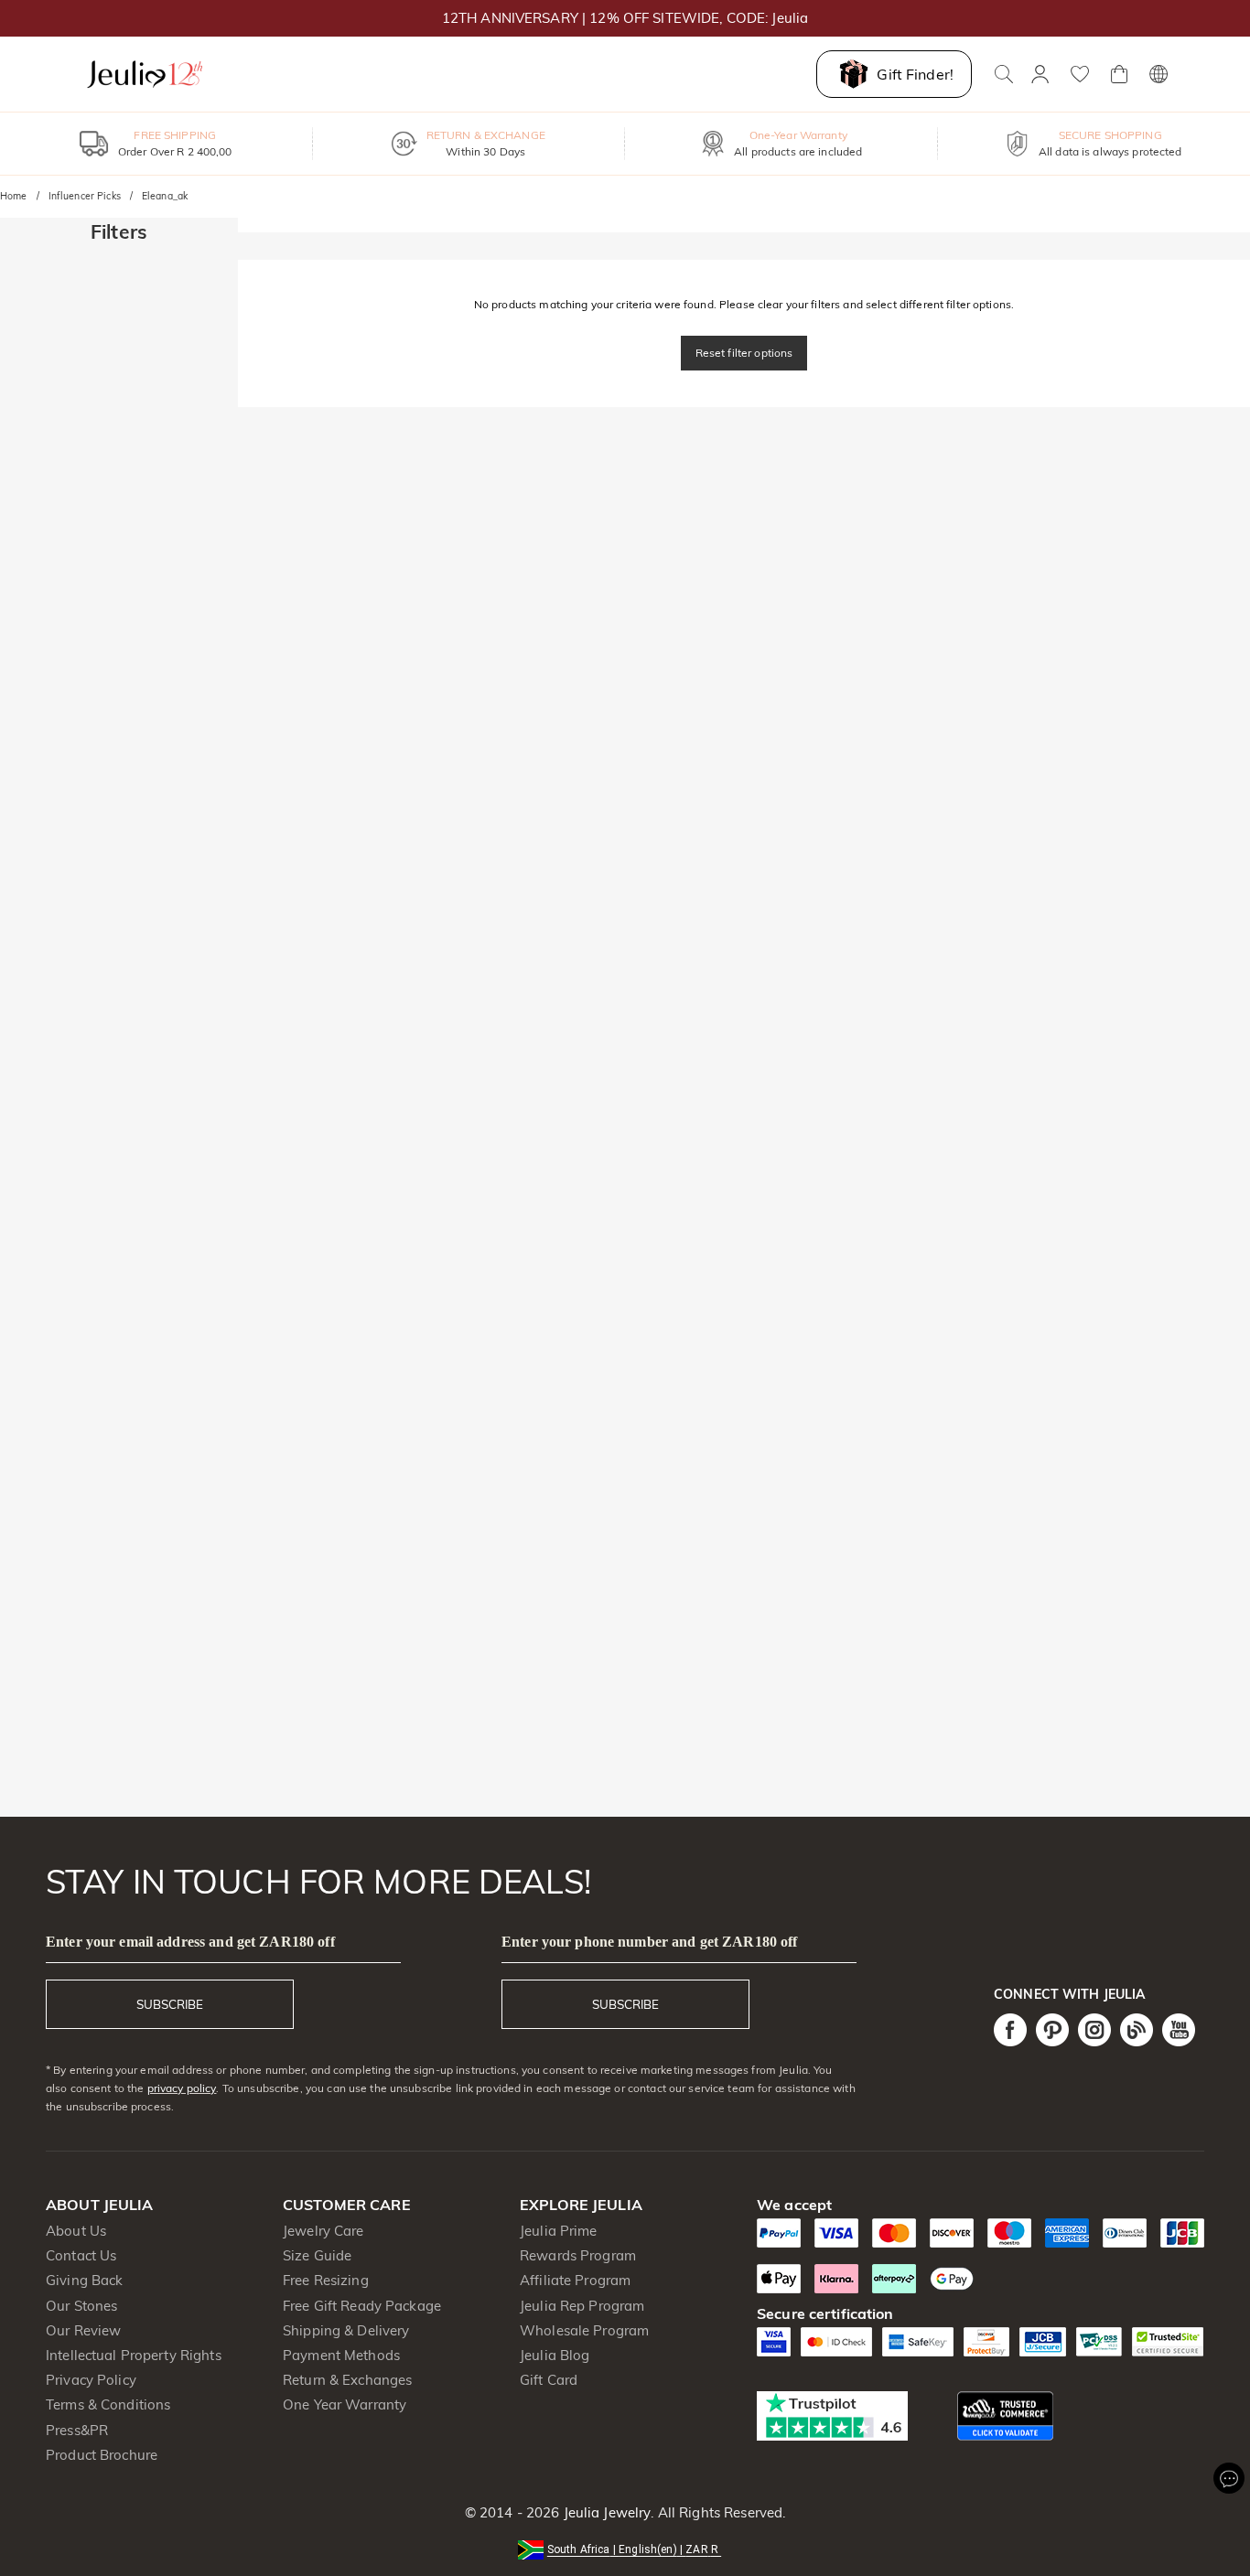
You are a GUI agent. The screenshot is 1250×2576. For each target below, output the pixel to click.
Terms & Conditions (108, 2404)
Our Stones (81, 2306)
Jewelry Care (323, 2231)
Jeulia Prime (559, 2231)
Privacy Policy (91, 2380)
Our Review (83, 2330)
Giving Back (84, 2280)
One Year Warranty (345, 2404)
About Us (76, 2231)
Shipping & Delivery (346, 2330)
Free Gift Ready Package (362, 2306)
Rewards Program (578, 2255)
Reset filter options (744, 353)
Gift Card (549, 2380)
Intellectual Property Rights (134, 2355)
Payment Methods (341, 2355)
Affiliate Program (575, 2280)
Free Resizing (326, 2280)
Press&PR (77, 2430)
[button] (625, 2548)
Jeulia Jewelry (605, 2512)
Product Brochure (102, 2455)
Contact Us (81, 2255)
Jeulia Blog (555, 2355)
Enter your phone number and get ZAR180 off (650, 1942)
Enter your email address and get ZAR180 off (190, 1942)
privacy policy (182, 2088)
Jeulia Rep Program (582, 2306)
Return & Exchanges (347, 2380)
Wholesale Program (584, 2330)
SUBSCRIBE (170, 2004)
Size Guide (317, 2255)
